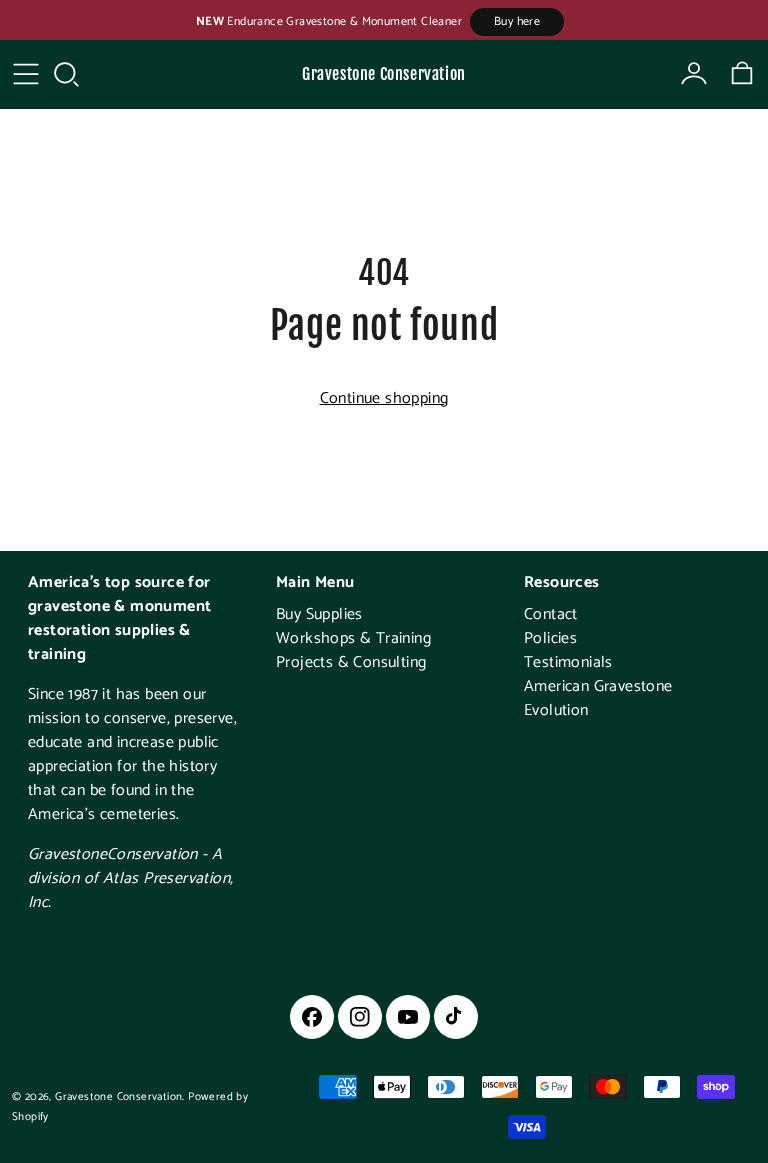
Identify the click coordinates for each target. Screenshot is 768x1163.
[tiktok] (456, 1017)
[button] (66, 74)
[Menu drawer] (26, 74)
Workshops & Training (353, 638)
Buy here (517, 21)
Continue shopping (384, 398)
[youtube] (408, 1017)
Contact (551, 614)
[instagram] (360, 1017)
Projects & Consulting (351, 662)
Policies (550, 638)
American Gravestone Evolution (598, 698)
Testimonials (568, 662)
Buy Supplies (319, 614)
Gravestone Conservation (384, 74)
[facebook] (312, 1017)
